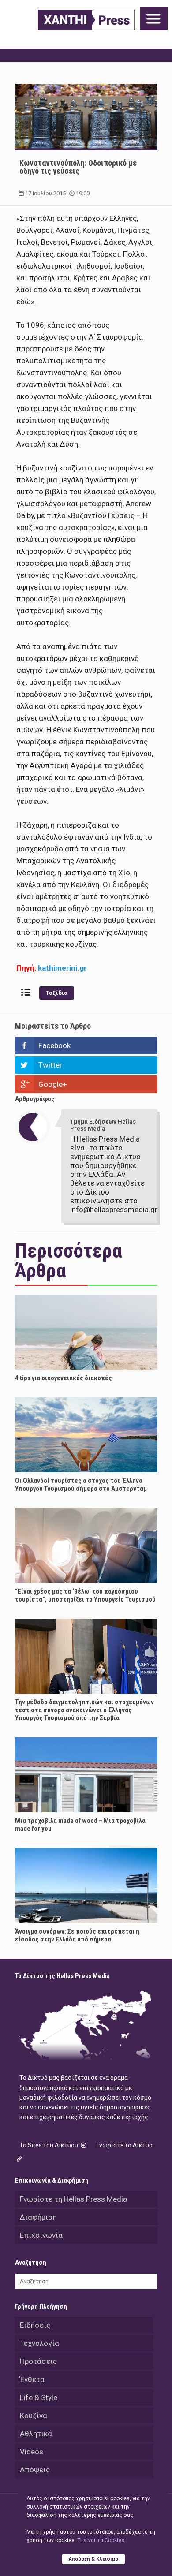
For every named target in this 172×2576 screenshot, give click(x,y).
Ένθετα (32, 2379)
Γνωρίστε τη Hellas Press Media (73, 2199)
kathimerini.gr (62, 968)
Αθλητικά (36, 2434)
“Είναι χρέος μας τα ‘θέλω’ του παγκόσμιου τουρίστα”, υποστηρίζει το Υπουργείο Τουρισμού (85, 1595)
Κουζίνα (34, 2415)
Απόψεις (35, 2470)
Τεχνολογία (39, 2343)
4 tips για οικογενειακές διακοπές (64, 1378)
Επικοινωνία (41, 2235)
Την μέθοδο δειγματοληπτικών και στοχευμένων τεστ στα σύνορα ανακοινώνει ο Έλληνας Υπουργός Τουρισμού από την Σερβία (84, 1710)
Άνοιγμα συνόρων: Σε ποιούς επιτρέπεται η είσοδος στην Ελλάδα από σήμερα (77, 1935)
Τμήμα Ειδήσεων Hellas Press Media (103, 1125)
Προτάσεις (38, 2361)
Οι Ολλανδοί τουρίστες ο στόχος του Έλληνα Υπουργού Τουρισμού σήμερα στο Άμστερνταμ (81, 1485)
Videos (32, 2452)
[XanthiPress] (86, 20)
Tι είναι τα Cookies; (101, 2540)
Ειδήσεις (35, 2325)
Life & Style (39, 2397)
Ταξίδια (57, 993)
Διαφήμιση (38, 2217)
